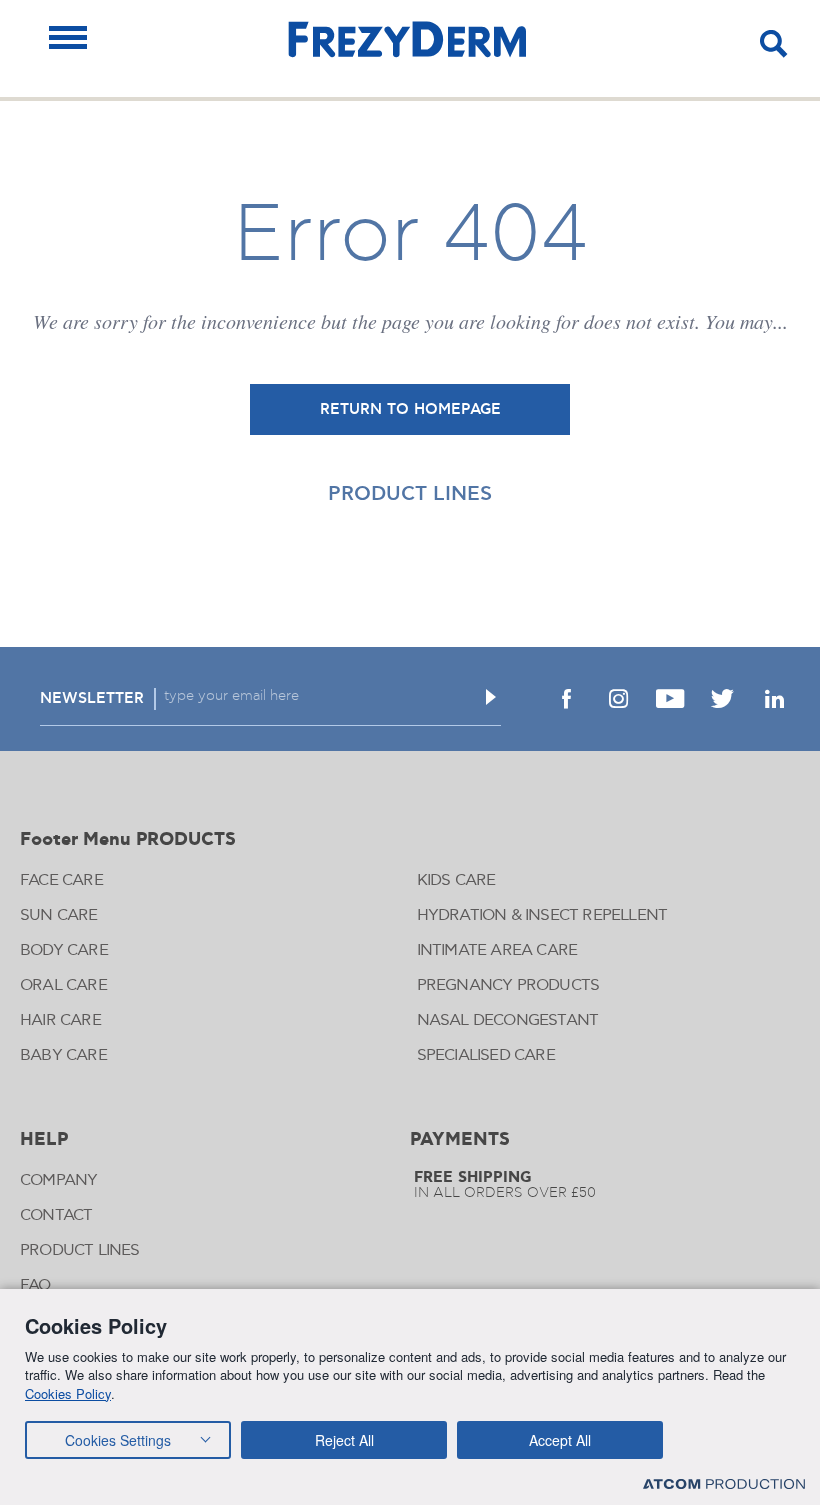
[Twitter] (722, 699)
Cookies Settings (118, 1440)
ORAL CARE (63, 985)
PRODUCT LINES (410, 494)
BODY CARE (64, 950)
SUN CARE (59, 915)
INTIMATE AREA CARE (497, 950)
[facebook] (566, 699)
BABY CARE (63, 1055)
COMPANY (58, 1180)
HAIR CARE (60, 1020)
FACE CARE (61, 880)
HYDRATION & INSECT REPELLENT (542, 915)
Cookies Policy (68, 1393)
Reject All (344, 1440)
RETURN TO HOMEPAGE (410, 409)
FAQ (36, 1285)
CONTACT (56, 1215)
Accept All (560, 1440)
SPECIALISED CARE (486, 1055)
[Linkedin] (774, 699)
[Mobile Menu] (68, 37)
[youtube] (670, 699)
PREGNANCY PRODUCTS (508, 985)
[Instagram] (618, 699)
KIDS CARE (456, 880)
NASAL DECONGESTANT (508, 1020)
